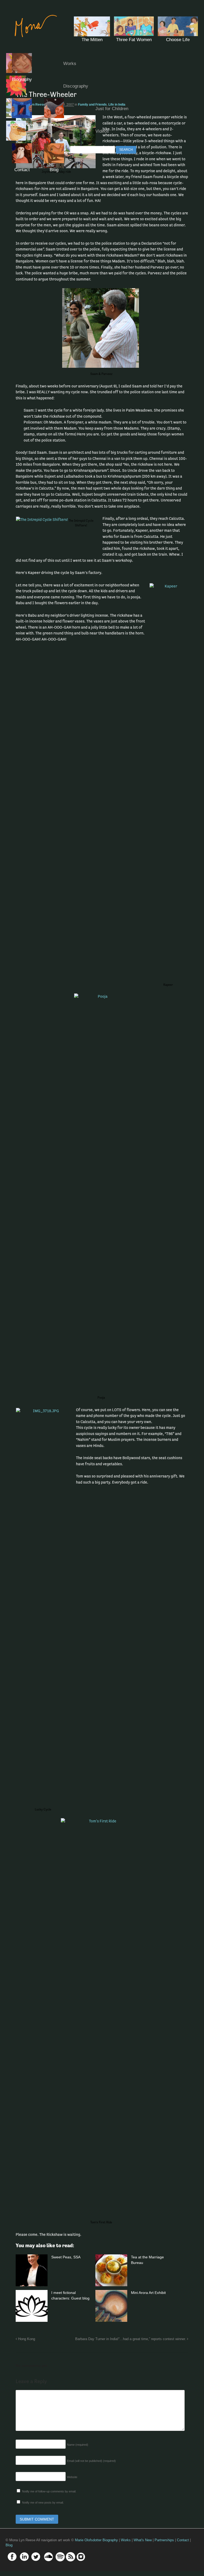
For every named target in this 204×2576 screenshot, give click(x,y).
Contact (22, 170)
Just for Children (112, 109)
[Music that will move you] (33, 41)
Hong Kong (26, 2339)
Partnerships (54, 125)
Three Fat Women (134, 40)
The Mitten (92, 40)
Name (78, 2445)
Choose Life (178, 40)
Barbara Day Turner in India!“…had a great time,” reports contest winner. (131, 2339)
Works (70, 64)
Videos (102, 131)
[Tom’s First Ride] (102, 2017)
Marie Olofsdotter (89, 2540)
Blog (54, 170)
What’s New (22, 125)
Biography (22, 79)
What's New (143, 2540)
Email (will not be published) (91, 2461)
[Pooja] (102, 1192)
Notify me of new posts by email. (43, 2502)
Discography (76, 86)
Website (72, 2477)
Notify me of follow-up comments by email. (49, 2491)
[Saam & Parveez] (102, 328)
